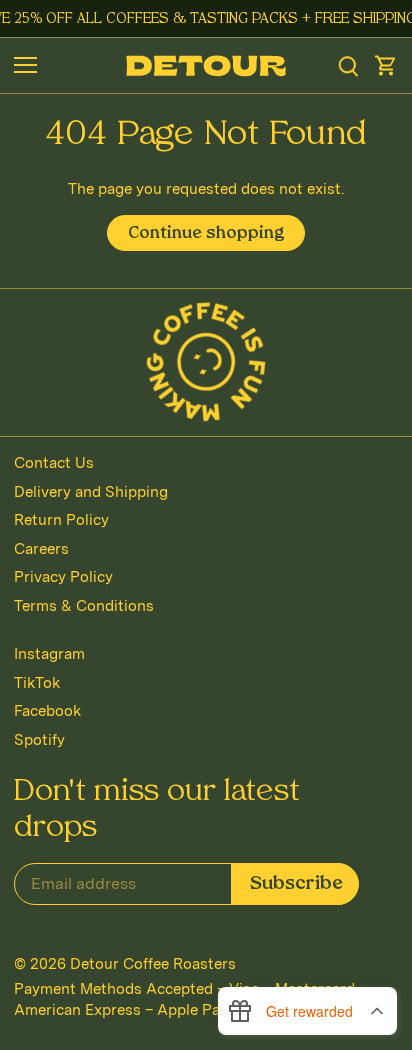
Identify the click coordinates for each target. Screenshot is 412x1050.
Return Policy (61, 520)
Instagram (49, 654)
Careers (41, 549)
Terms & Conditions (84, 606)
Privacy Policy (63, 577)
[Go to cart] (386, 65)
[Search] (348, 65)
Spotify (39, 740)
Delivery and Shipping (91, 492)
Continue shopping (206, 234)
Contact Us (54, 463)
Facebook (47, 711)
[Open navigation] (25, 65)
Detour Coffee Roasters (153, 964)
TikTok (37, 683)
